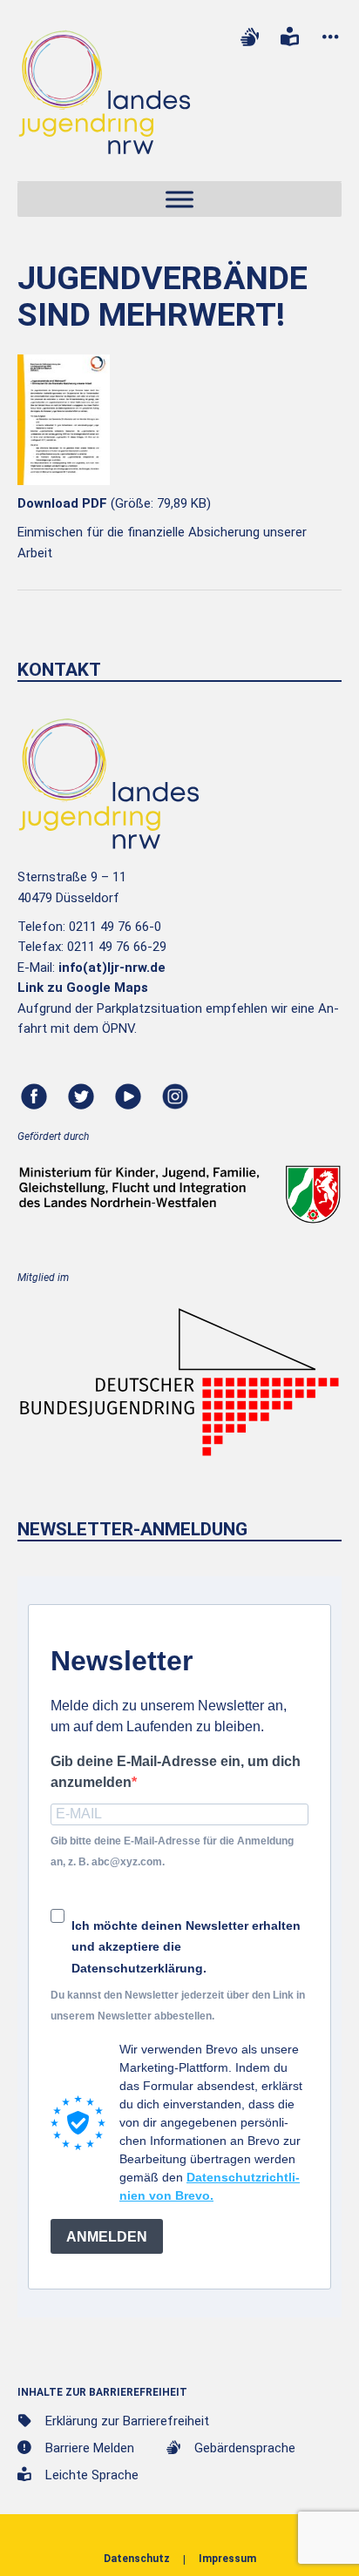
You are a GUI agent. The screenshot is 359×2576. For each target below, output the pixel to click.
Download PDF (62, 503)
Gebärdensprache (245, 2448)
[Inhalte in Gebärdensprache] (249, 37)
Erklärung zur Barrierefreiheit (127, 2421)
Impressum (227, 2559)
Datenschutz (137, 2559)
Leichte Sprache (92, 2475)
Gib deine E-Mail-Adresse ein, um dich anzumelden (176, 1771)
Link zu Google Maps (83, 988)
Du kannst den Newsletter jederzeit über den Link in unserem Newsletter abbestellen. (178, 2005)
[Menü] (179, 200)
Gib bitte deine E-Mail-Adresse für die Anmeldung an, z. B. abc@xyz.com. (172, 1851)
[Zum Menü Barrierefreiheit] (330, 37)
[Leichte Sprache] (290, 37)
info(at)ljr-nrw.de (112, 968)
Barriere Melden (90, 2448)
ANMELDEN (107, 2237)
